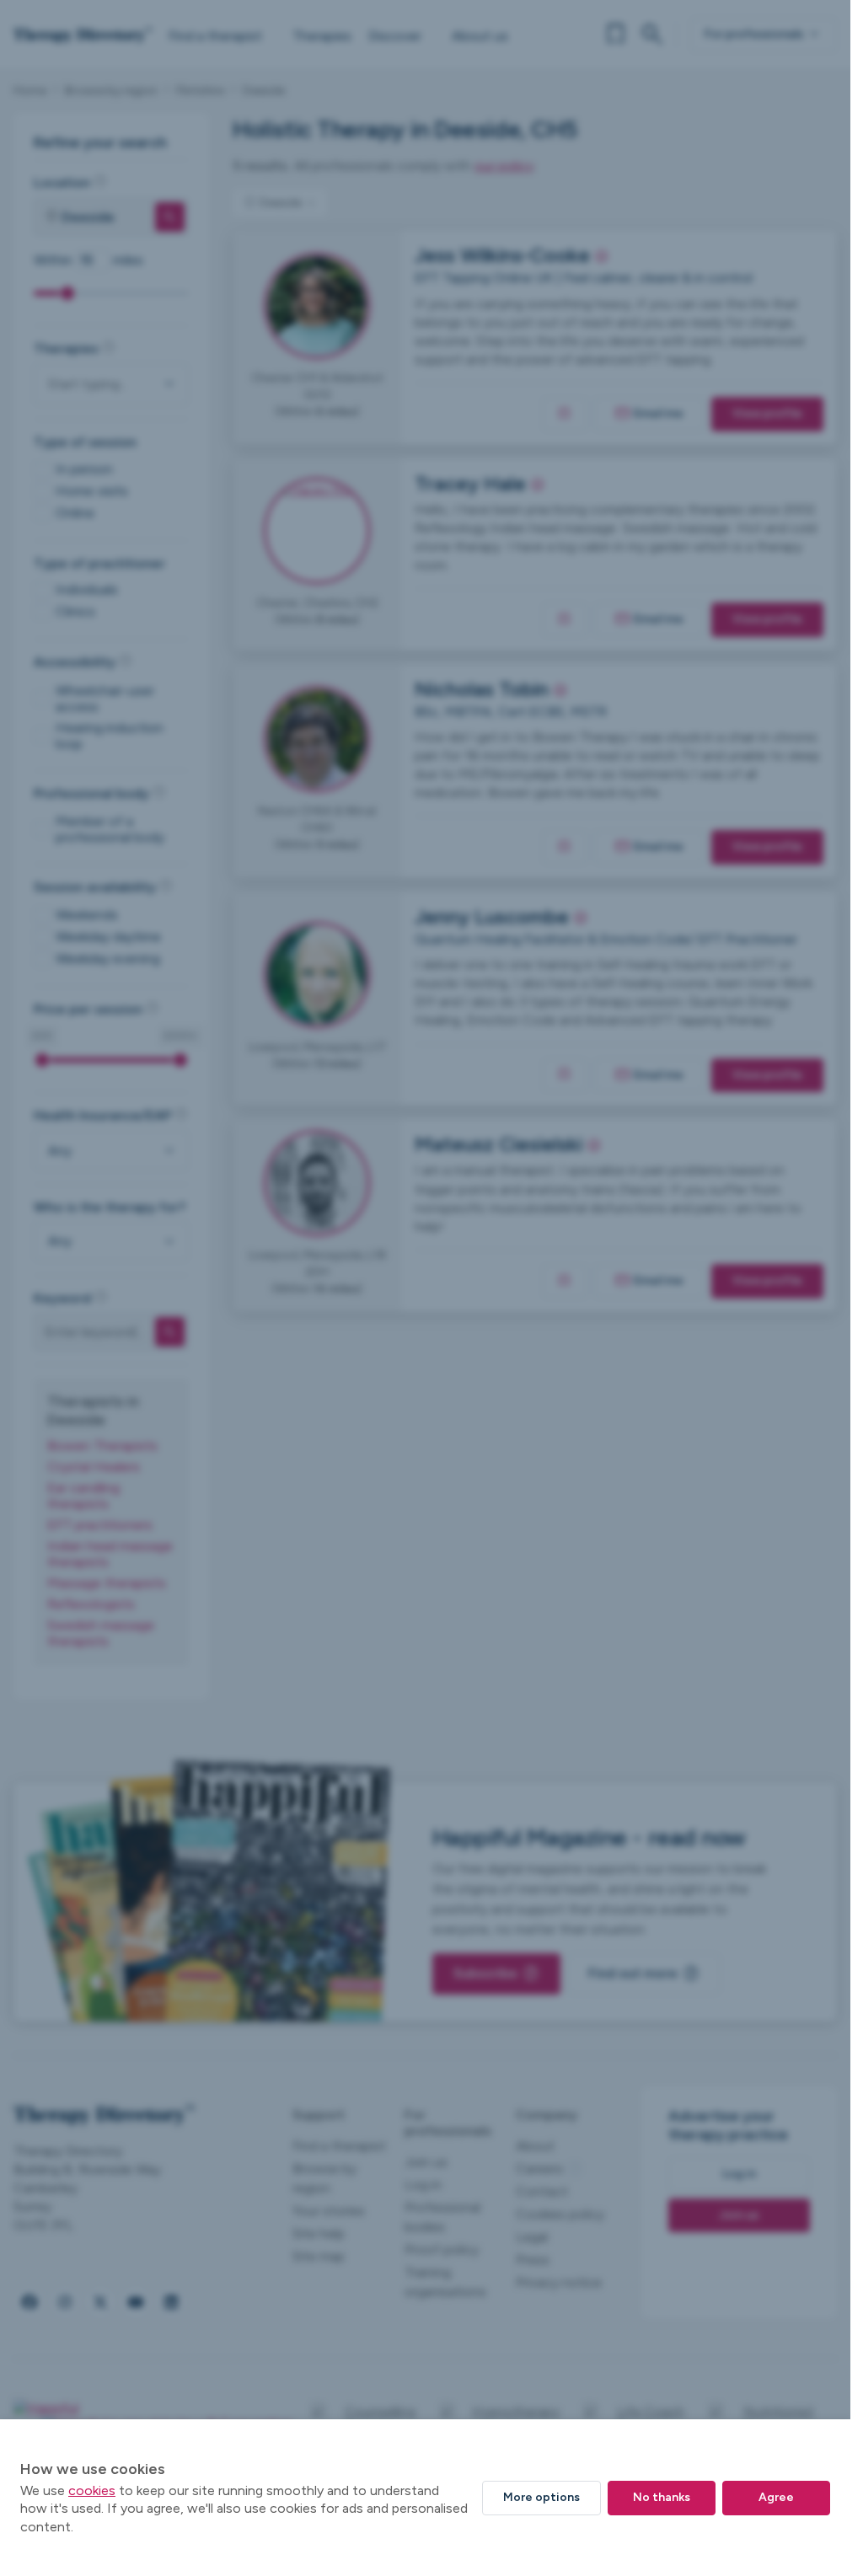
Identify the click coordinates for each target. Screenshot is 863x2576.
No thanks (662, 2497)
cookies (92, 2490)
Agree (776, 2497)
